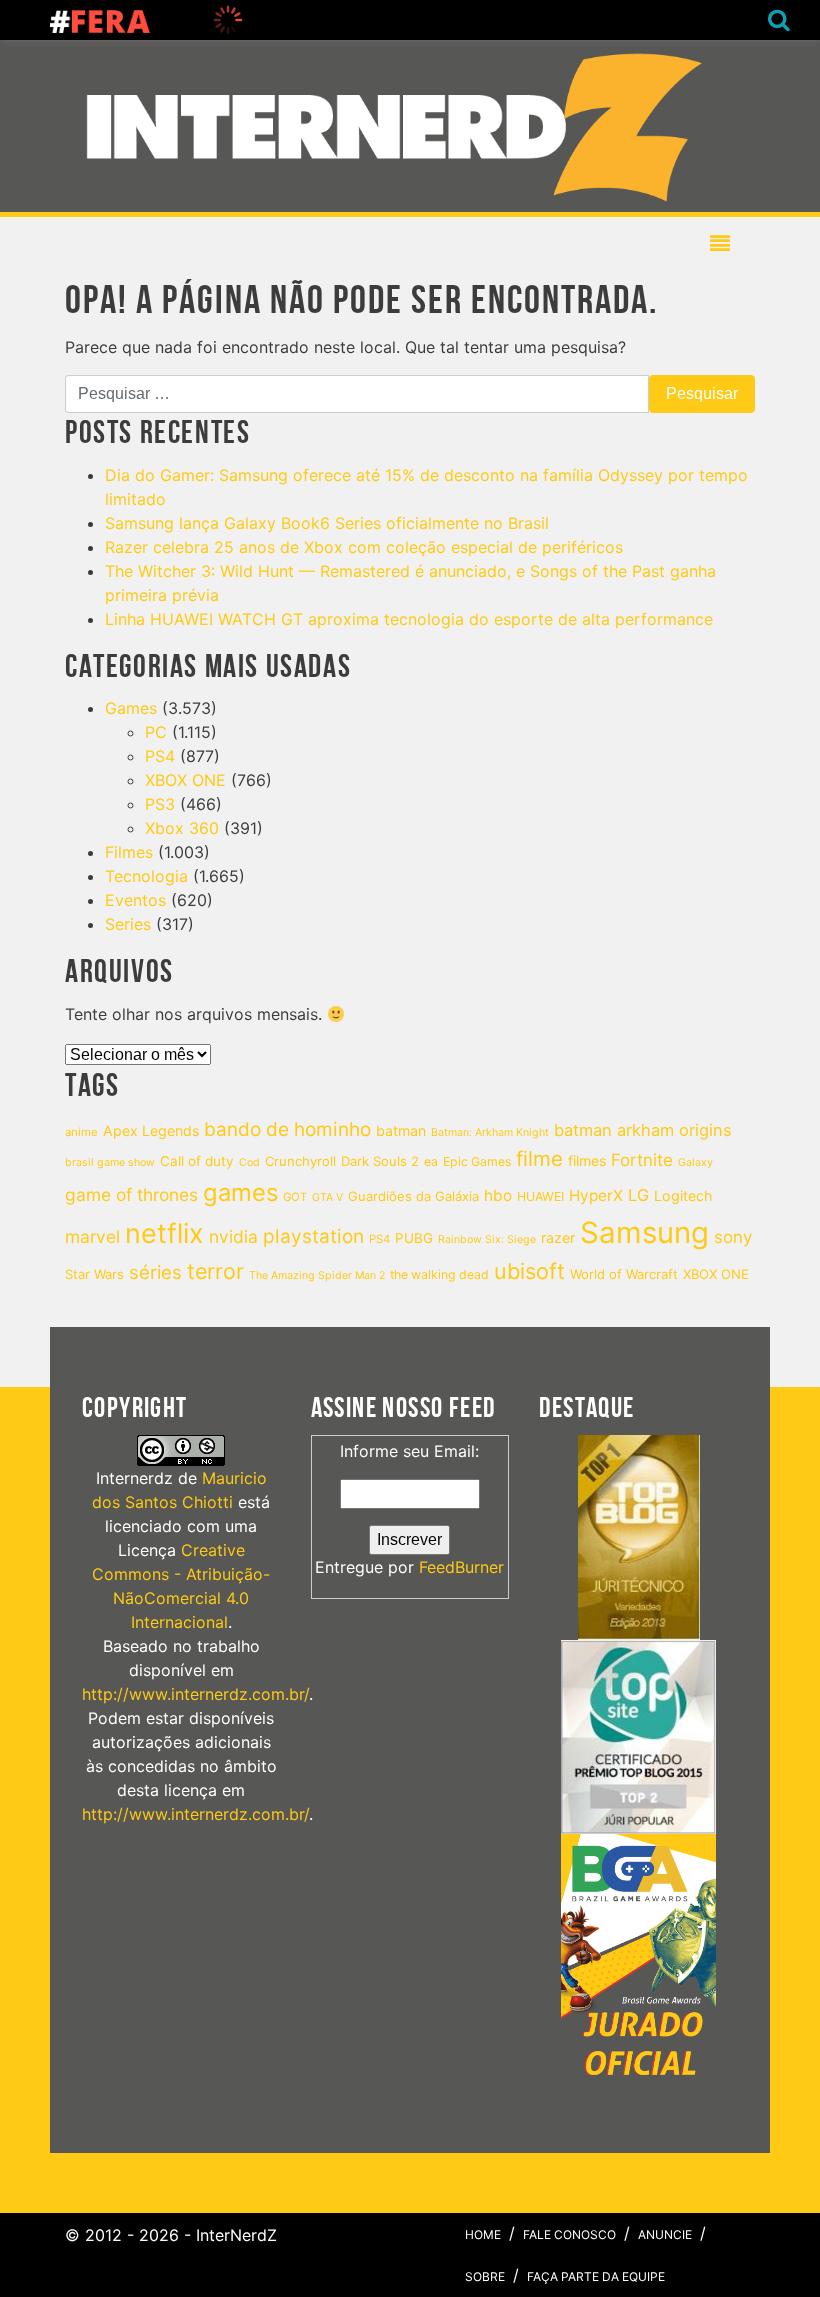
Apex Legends (151, 1130)
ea (431, 1161)
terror (215, 1271)
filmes (587, 1160)
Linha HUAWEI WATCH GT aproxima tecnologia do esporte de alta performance (409, 619)
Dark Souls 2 (380, 1161)
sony (733, 1237)
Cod (249, 1162)
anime (81, 1132)
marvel (92, 1236)
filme (539, 1158)
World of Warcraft (624, 1274)
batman (401, 1130)
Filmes (129, 852)
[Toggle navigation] (402, 126)
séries (155, 1272)
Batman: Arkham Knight (490, 1132)
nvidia (233, 1236)
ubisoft (529, 1271)
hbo (498, 1195)
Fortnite (642, 1160)
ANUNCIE (665, 2234)
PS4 (160, 756)
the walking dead (439, 1274)
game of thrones (131, 1194)
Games (131, 708)
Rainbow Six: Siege (487, 1239)
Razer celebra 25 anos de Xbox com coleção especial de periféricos (364, 547)
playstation (313, 1236)
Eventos (135, 900)
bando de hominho (287, 1129)
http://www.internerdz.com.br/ (195, 1694)
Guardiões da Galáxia (413, 1196)
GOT (295, 1197)
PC (156, 732)
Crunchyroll (300, 1161)
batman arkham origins (643, 1130)
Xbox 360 (182, 828)
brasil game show (110, 1162)
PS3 (160, 804)
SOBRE (485, 2276)
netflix (164, 1233)
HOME (483, 2234)
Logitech (683, 1195)
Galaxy (695, 1162)
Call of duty (197, 1161)
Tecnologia (146, 876)
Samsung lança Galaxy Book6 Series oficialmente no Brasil (327, 523)
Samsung (644, 1232)
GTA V (327, 1197)
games (240, 1192)
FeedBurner (461, 1567)
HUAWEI (540, 1196)
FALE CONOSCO (569, 2234)
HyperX (596, 1195)
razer (558, 1237)
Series (128, 924)
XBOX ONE (185, 780)
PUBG (414, 1238)
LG (638, 1195)
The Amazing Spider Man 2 (317, 1275)
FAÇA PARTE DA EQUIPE (596, 2276)
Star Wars (94, 1274)
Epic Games (477, 1161)
